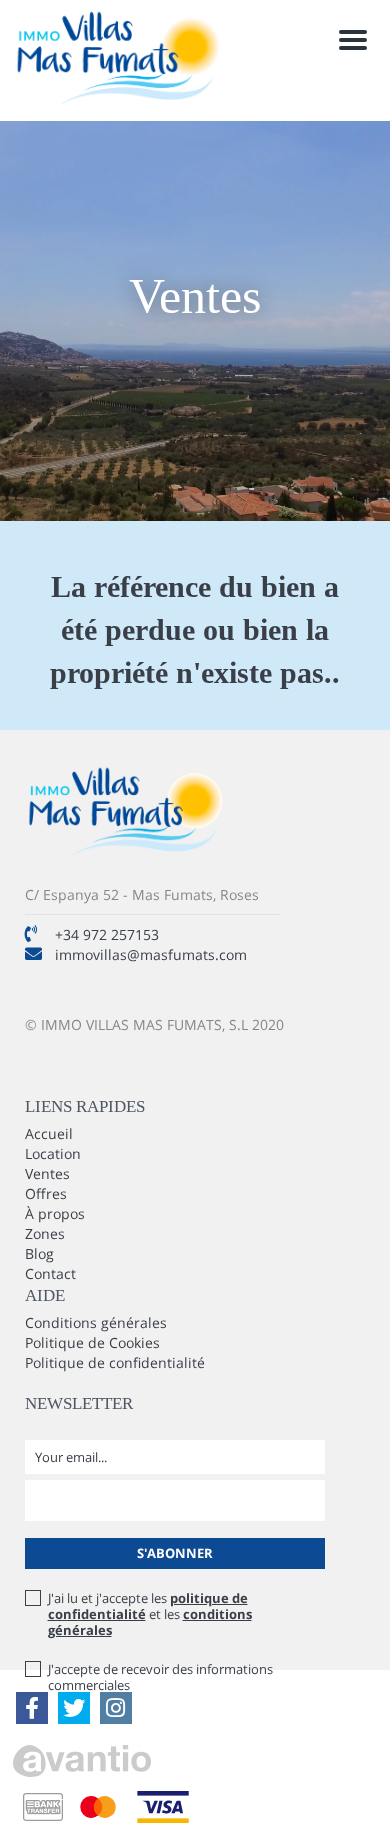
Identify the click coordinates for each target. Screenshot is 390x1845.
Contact (50, 1273)
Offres (46, 1193)
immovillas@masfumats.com (151, 954)
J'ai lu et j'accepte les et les (150, 1614)
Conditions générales (96, 1322)
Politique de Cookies (92, 1342)
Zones (45, 1233)
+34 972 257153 (107, 934)
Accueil (49, 1133)
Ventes (47, 1173)
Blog (39, 1253)
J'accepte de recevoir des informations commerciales (160, 1677)
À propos (55, 1213)
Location (53, 1153)
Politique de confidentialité (115, 1362)
